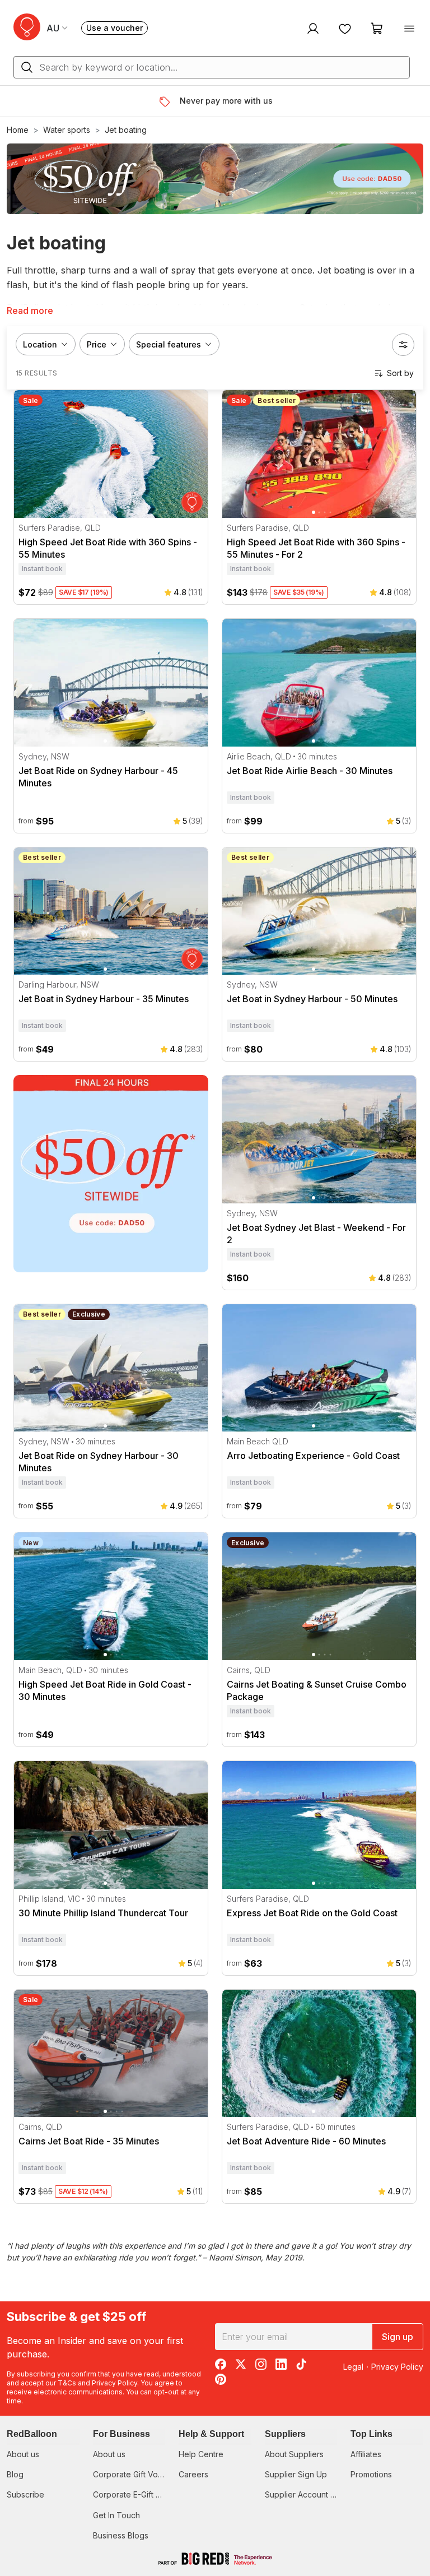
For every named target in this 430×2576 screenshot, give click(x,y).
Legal (353, 2367)
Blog (15, 2474)
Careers (193, 2474)
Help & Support (211, 2434)
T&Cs (67, 2383)
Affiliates (366, 2454)
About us (23, 2454)
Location (40, 344)
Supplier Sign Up (296, 2474)
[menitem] (345, 28)
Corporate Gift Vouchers (138, 2474)
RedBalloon (32, 2434)
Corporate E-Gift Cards (135, 2494)
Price (97, 344)
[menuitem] (312, 28)
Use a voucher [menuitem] (117, 29)
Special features (169, 344)
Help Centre (201, 2454)
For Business (121, 2434)
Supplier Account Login (308, 2494)
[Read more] (169, 101)
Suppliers (285, 2434)
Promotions (371, 2474)
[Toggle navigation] (409, 28)
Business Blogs (121, 2535)
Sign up (398, 2337)
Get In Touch (116, 2515)
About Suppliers (294, 2454)
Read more (30, 311)
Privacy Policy (114, 2383)
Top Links (371, 2434)
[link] (111, 1174)
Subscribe (25, 2494)
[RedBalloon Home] (27, 27)
